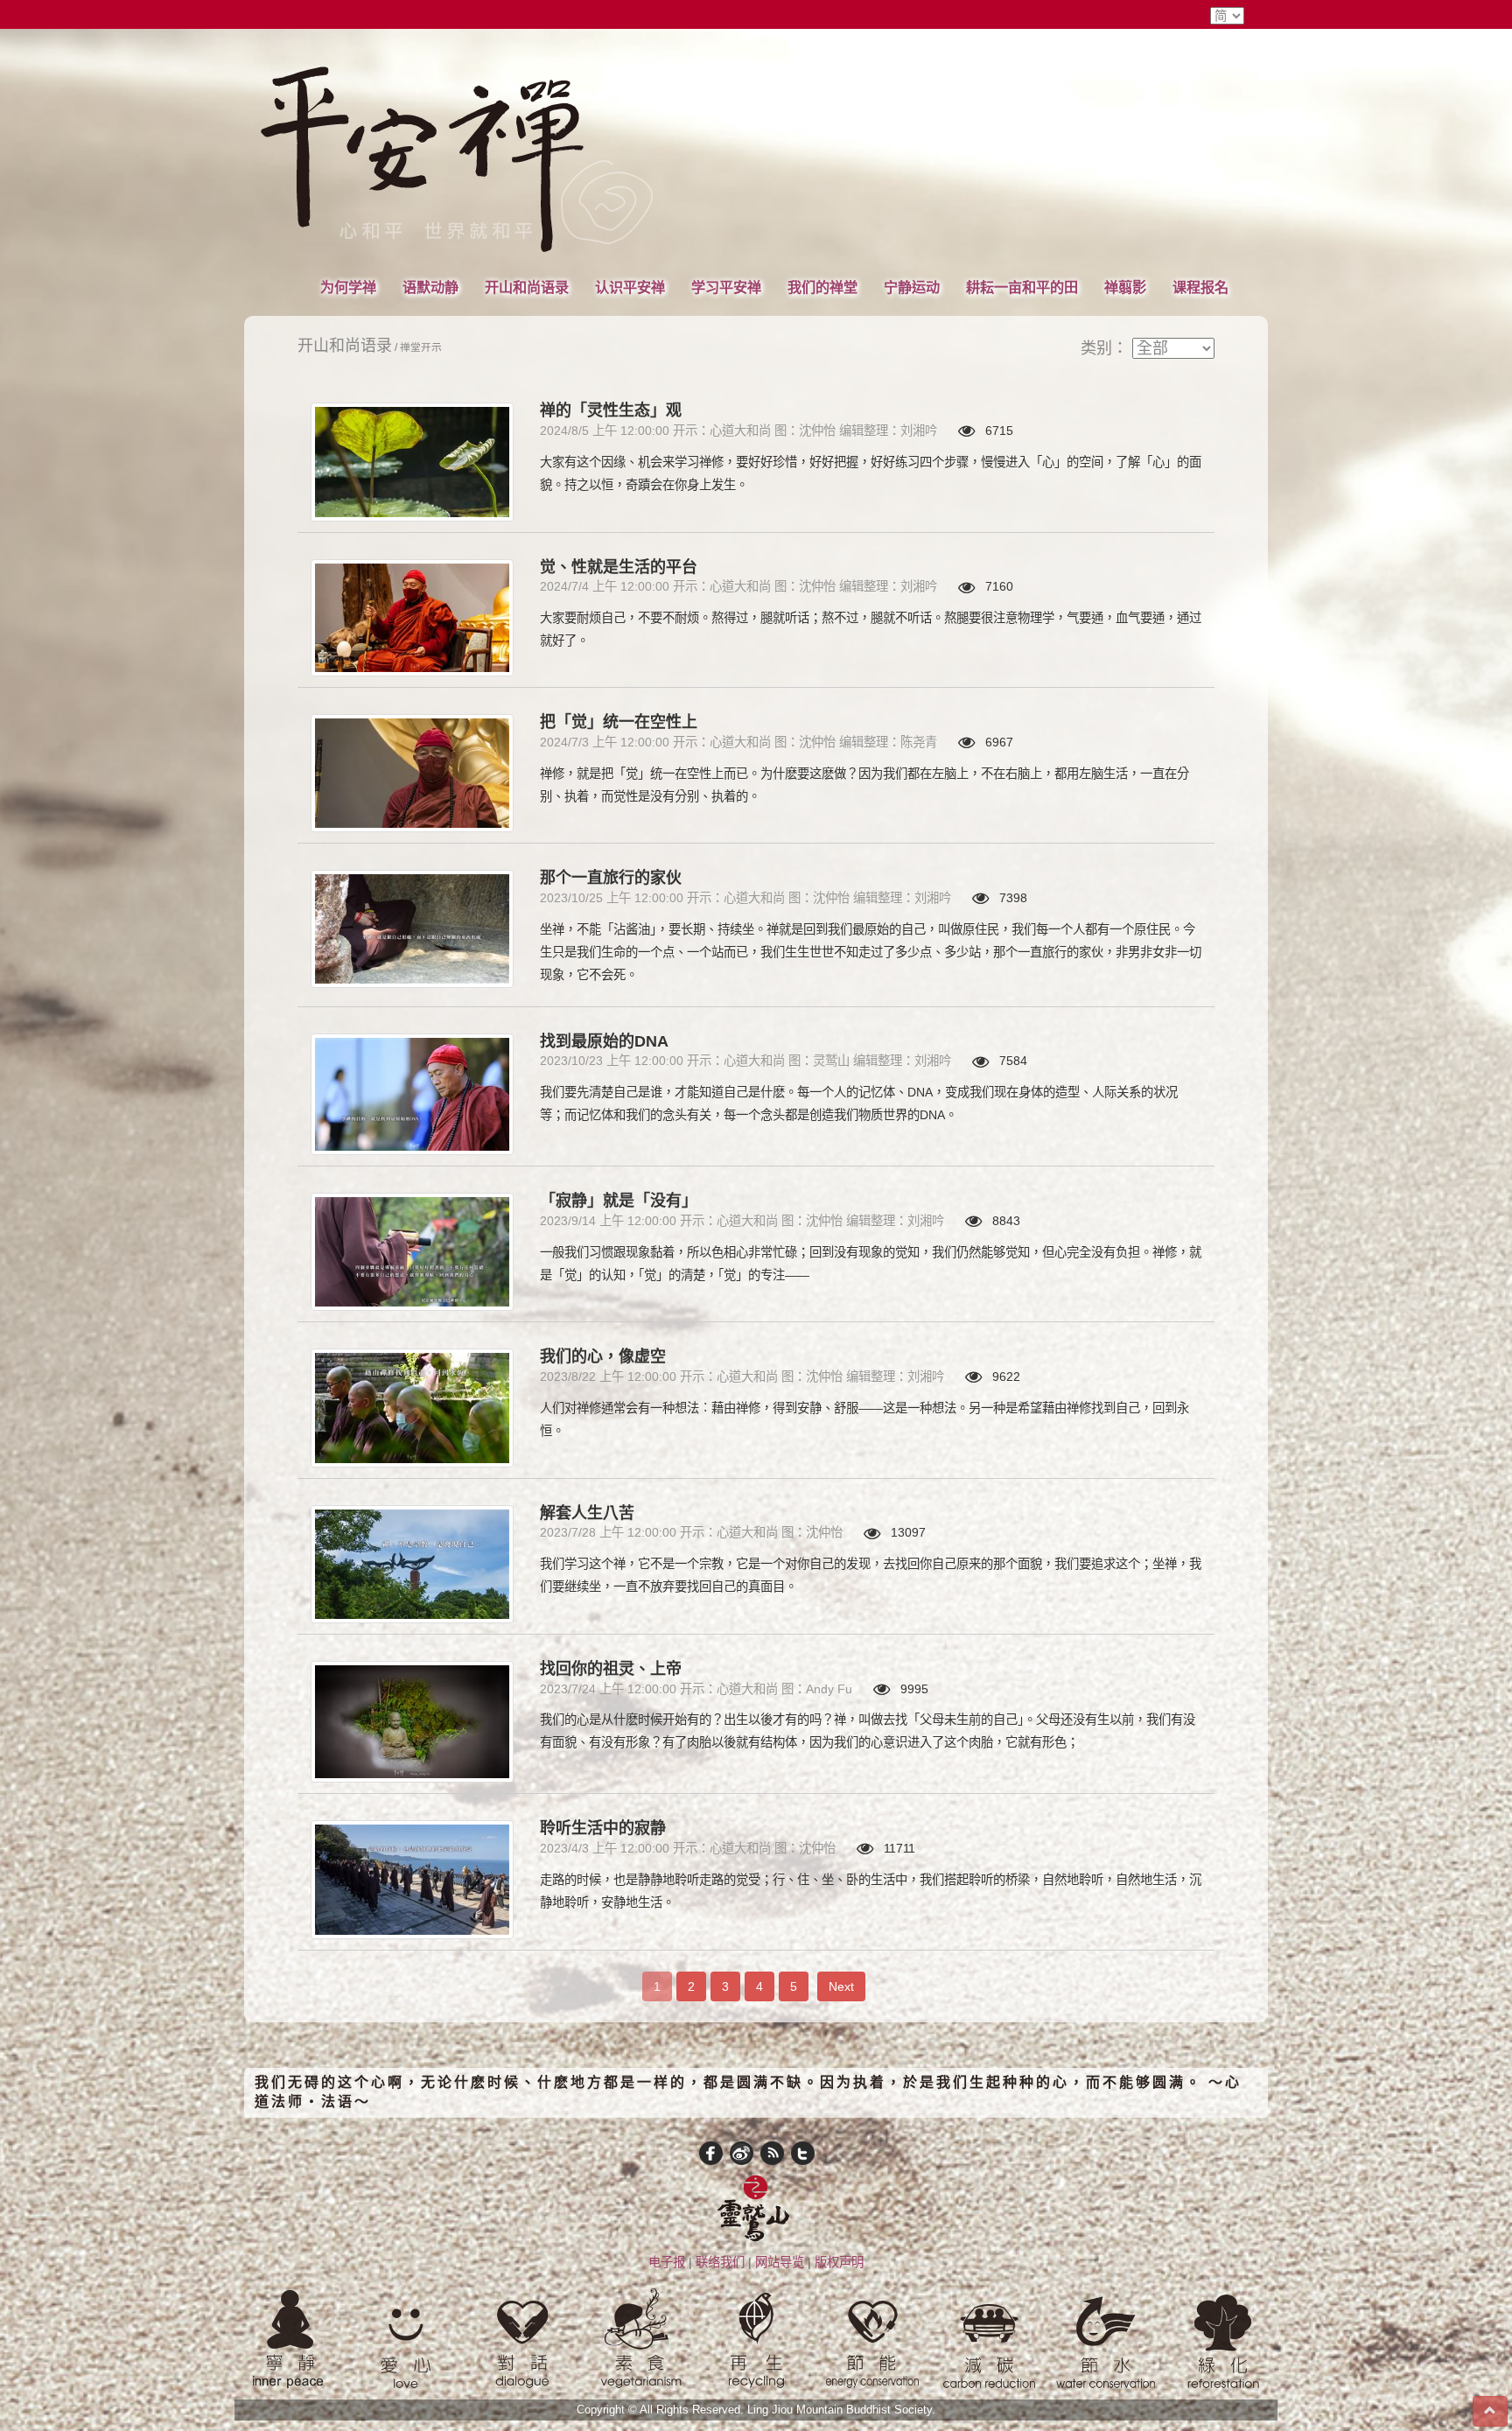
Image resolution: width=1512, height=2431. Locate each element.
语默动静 (430, 287)
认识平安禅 (630, 287)
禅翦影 (1125, 287)
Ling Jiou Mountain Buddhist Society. (841, 2410)
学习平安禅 (726, 287)
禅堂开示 (421, 347)
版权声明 (839, 2262)
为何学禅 (348, 287)
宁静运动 (912, 287)
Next (841, 1986)
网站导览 (780, 2262)
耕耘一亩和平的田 (1022, 287)
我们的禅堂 (822, 287)
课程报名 (1200, 287)
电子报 (667, 2262)
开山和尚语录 (527, 287)
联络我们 (720, 2262)
